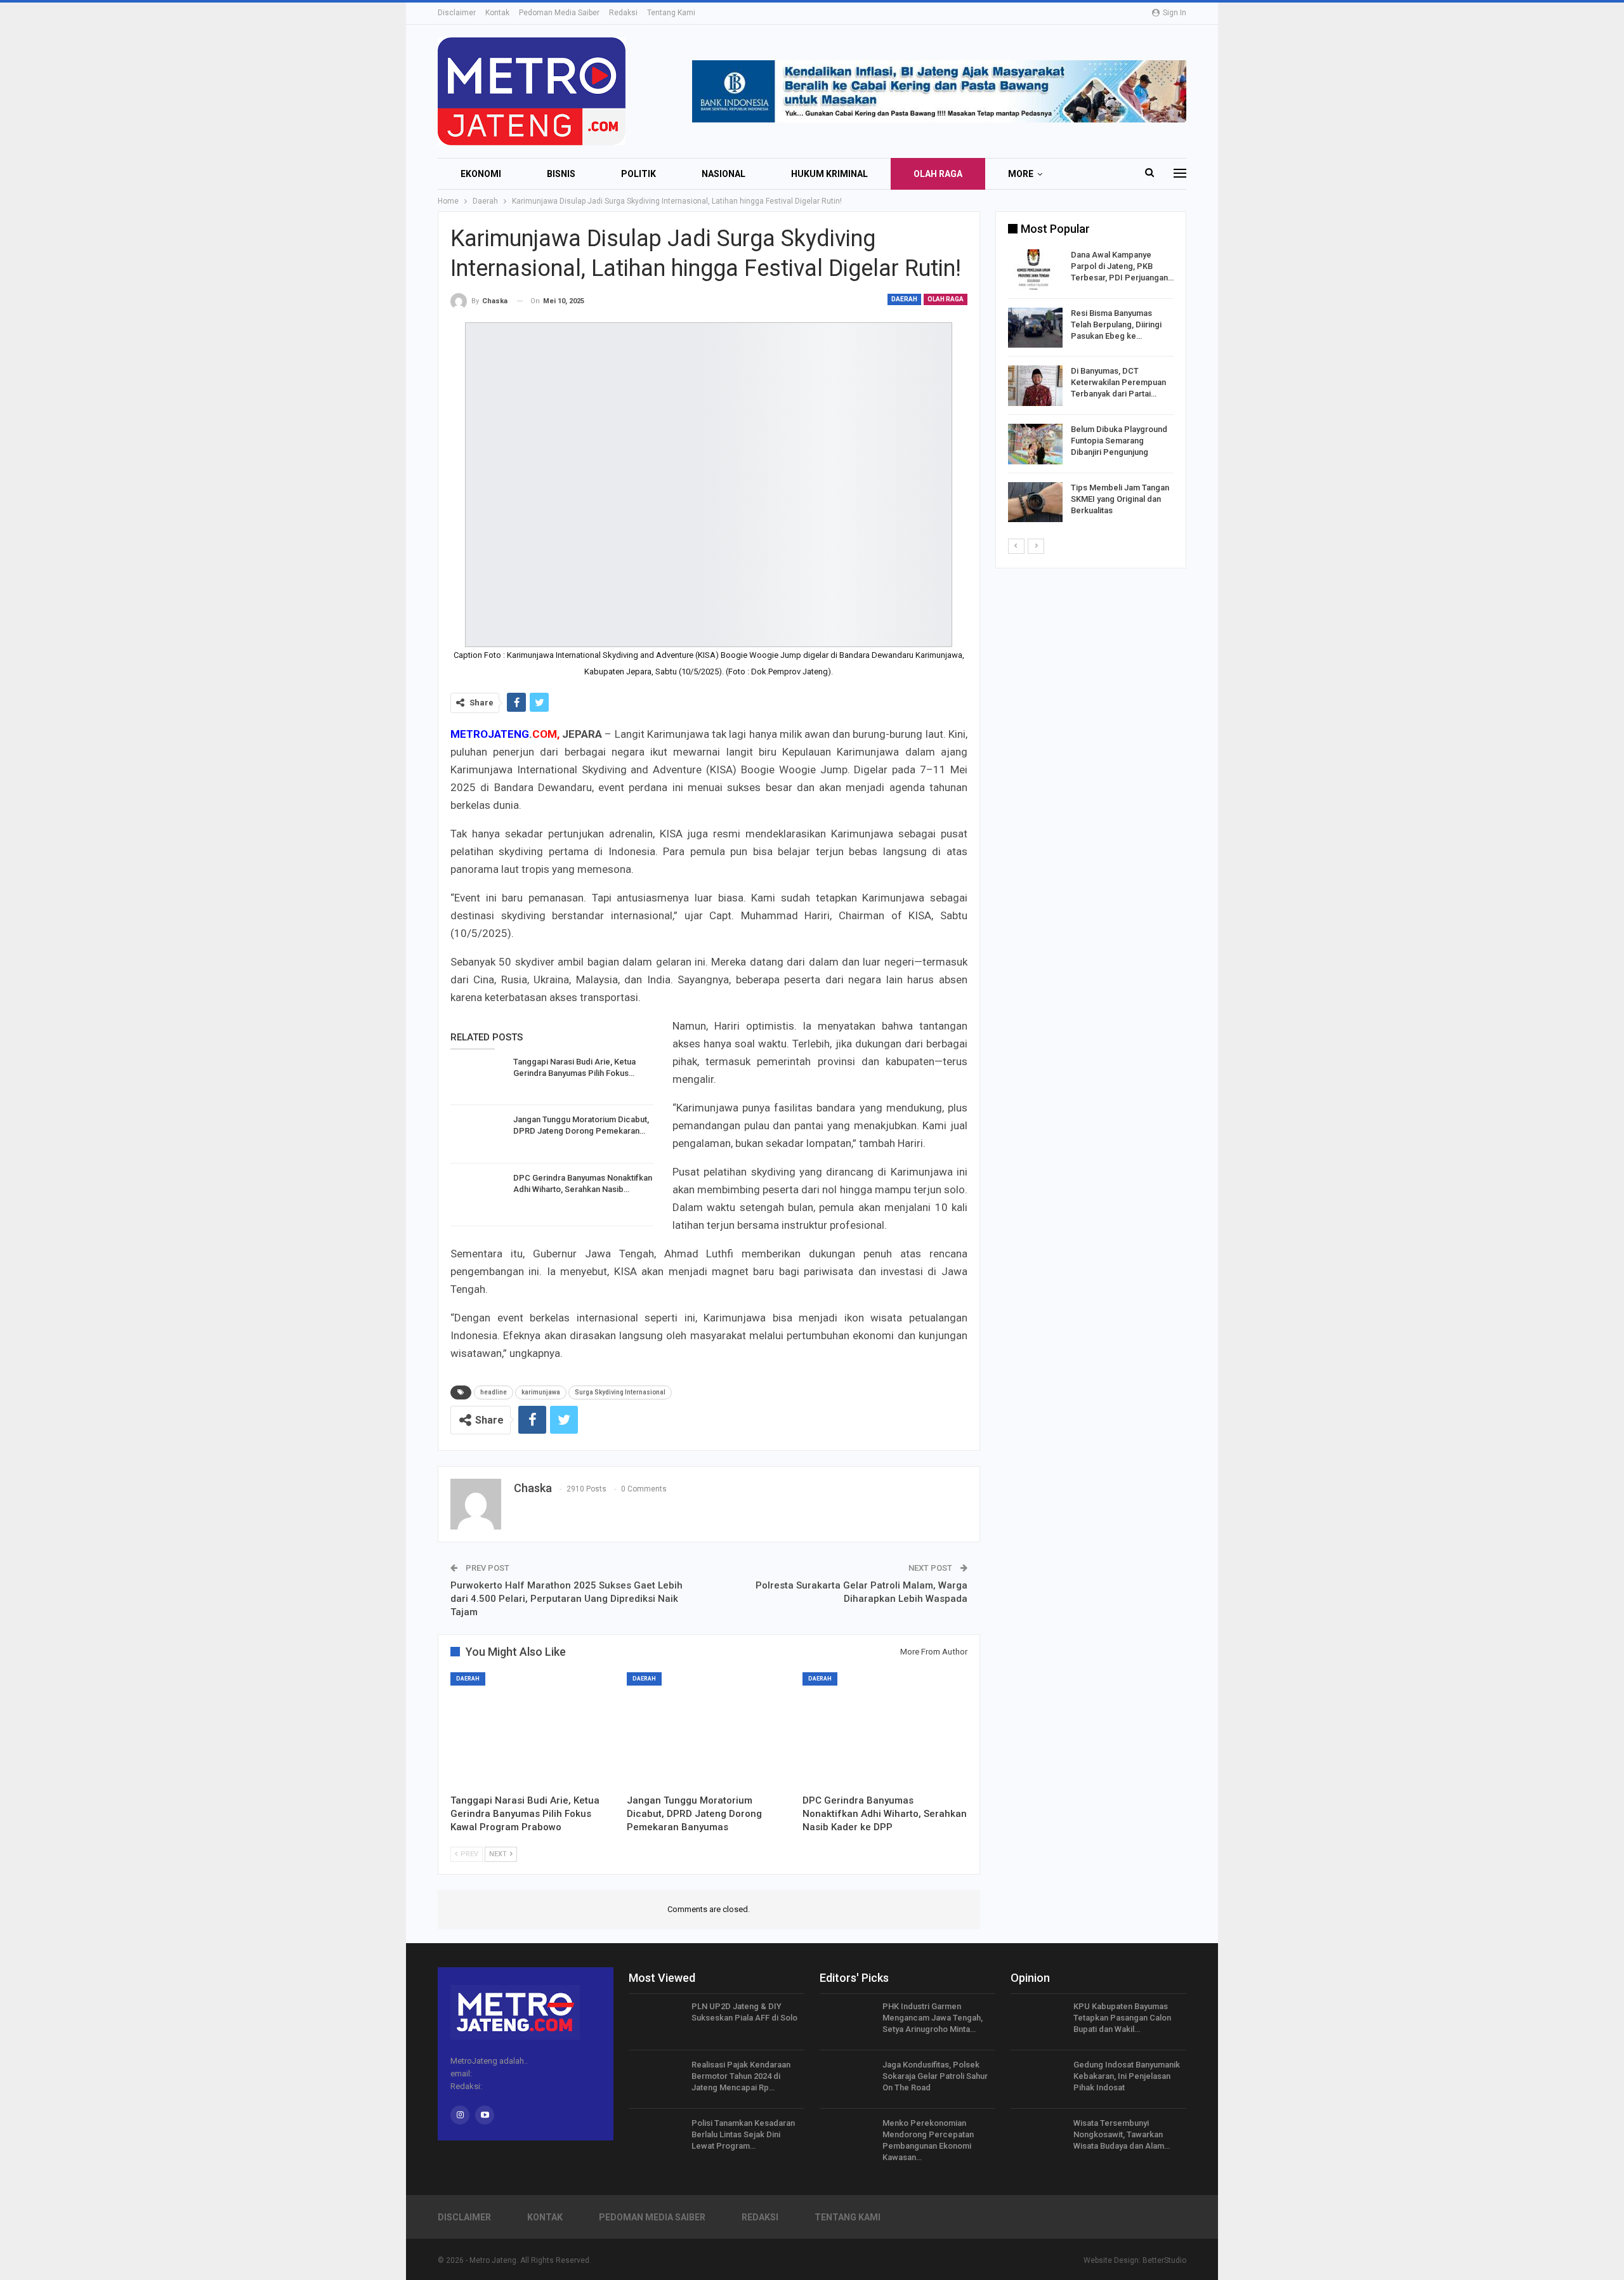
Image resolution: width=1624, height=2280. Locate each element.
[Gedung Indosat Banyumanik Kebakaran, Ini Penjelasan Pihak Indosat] (1038, 2080)
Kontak (497, 13)
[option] (1091, 388)
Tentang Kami (671, 13)
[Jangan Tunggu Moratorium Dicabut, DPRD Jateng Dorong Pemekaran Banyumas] (478, 1134)
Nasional (724, 174)
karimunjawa (541, 1392)
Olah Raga (938, 174)
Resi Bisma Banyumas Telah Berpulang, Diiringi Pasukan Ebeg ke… (1116, 324)
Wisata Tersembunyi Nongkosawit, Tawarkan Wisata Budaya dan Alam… (1122, 2134)
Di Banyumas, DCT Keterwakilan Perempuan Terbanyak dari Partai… (1118, 382)
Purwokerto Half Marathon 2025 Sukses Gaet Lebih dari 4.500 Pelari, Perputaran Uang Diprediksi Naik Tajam (566, 1599)
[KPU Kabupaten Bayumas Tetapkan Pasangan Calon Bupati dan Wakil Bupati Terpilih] (1038, 2021)
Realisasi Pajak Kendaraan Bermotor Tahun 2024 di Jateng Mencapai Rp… (741, 2076)
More (1021, 174)
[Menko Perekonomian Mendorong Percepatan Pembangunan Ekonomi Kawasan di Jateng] (847, 2138)
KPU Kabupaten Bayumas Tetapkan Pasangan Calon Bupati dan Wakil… (1122, 2018)
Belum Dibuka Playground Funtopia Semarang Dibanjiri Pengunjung (1119, 441)
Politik (638, 174)
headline (494, 1392)
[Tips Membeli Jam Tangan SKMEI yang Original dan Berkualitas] (1035, 502)
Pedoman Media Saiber (559, 13)
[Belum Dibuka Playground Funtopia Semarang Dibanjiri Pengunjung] (1035, 444)
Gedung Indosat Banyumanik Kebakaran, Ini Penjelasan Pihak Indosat (1127, 2076)
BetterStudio (1164, 2260)
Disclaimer (457, 13)
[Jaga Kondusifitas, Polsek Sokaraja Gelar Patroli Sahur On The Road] (847, 2080)
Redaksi (623, 13)
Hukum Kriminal (829, 174)
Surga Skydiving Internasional (620, 1392)
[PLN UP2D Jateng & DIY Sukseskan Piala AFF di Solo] (656, 2021)
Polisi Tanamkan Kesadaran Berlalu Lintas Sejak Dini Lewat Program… (743, 2134)
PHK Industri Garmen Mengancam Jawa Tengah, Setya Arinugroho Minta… (933, 2018)
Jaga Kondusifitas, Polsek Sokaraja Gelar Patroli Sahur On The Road (935, 2076)
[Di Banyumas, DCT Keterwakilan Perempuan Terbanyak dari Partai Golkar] (1035, 386)
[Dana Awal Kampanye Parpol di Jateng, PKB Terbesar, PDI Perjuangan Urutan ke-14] (1035, 270)
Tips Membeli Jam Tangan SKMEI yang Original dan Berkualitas (1120, 499)
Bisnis (561, 174)
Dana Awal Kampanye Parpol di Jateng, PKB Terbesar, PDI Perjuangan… (1122, 266)
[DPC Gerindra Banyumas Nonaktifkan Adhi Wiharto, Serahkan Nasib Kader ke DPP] (478, 1193)
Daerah (904, 299)
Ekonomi (481, 174)
